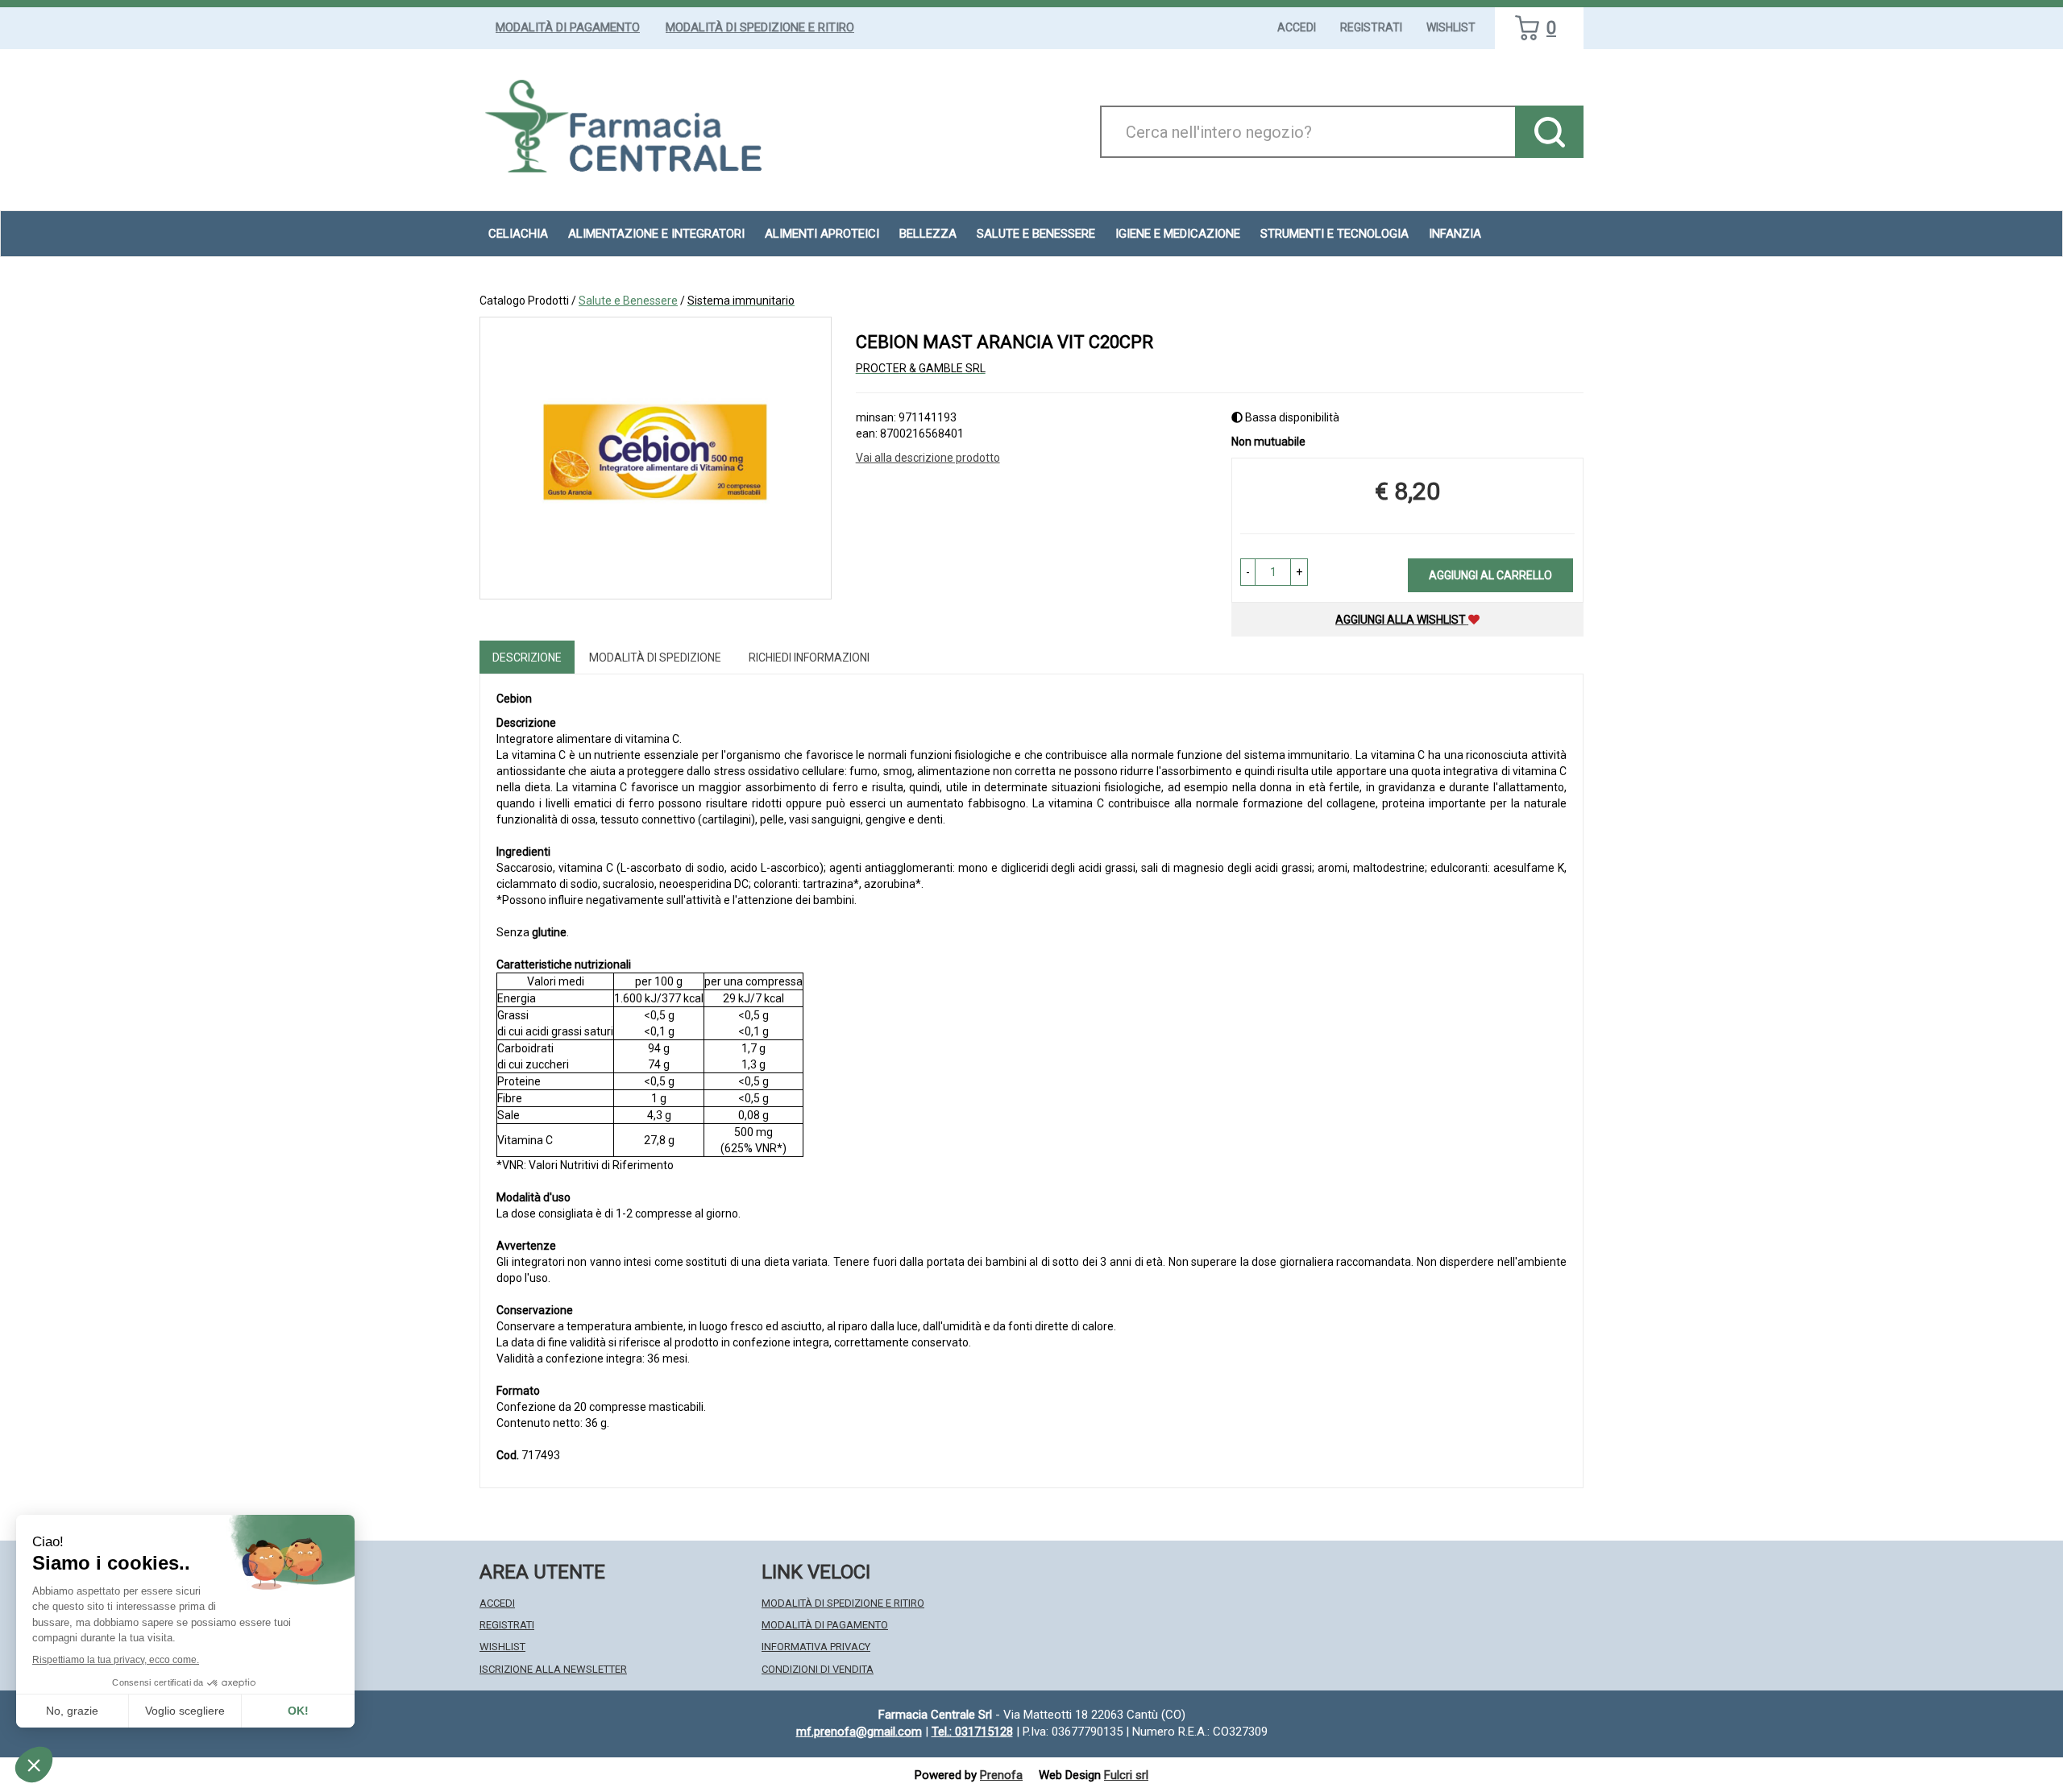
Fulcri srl (1126, 1775)
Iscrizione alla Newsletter (553, 1669)
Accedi (1297, 27)
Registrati (1371, 27)
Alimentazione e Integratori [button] (656, 234)
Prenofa (1001, 1775)
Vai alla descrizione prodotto (928, 458)
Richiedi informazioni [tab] (809, 657)
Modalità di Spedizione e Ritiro (760, 27)
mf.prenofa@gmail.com (859, 1732)
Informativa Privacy (816, 1647)
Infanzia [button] (1455, 234)
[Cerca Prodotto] (1549, 132)
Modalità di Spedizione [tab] (655, 657)
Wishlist (1451, 27)
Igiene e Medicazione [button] (1178, 234)
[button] (1248, 572)
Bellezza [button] (928, 234)
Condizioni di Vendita (818, 1669)
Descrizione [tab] (527, 657)
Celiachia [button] (518, 234)
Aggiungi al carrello (1490, 575)
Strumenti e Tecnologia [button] (1335, 234)
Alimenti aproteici (822, 234)
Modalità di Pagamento (568, 27)
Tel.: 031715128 (972, 1732)
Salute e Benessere (628, 301)
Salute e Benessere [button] (1036, 234)
